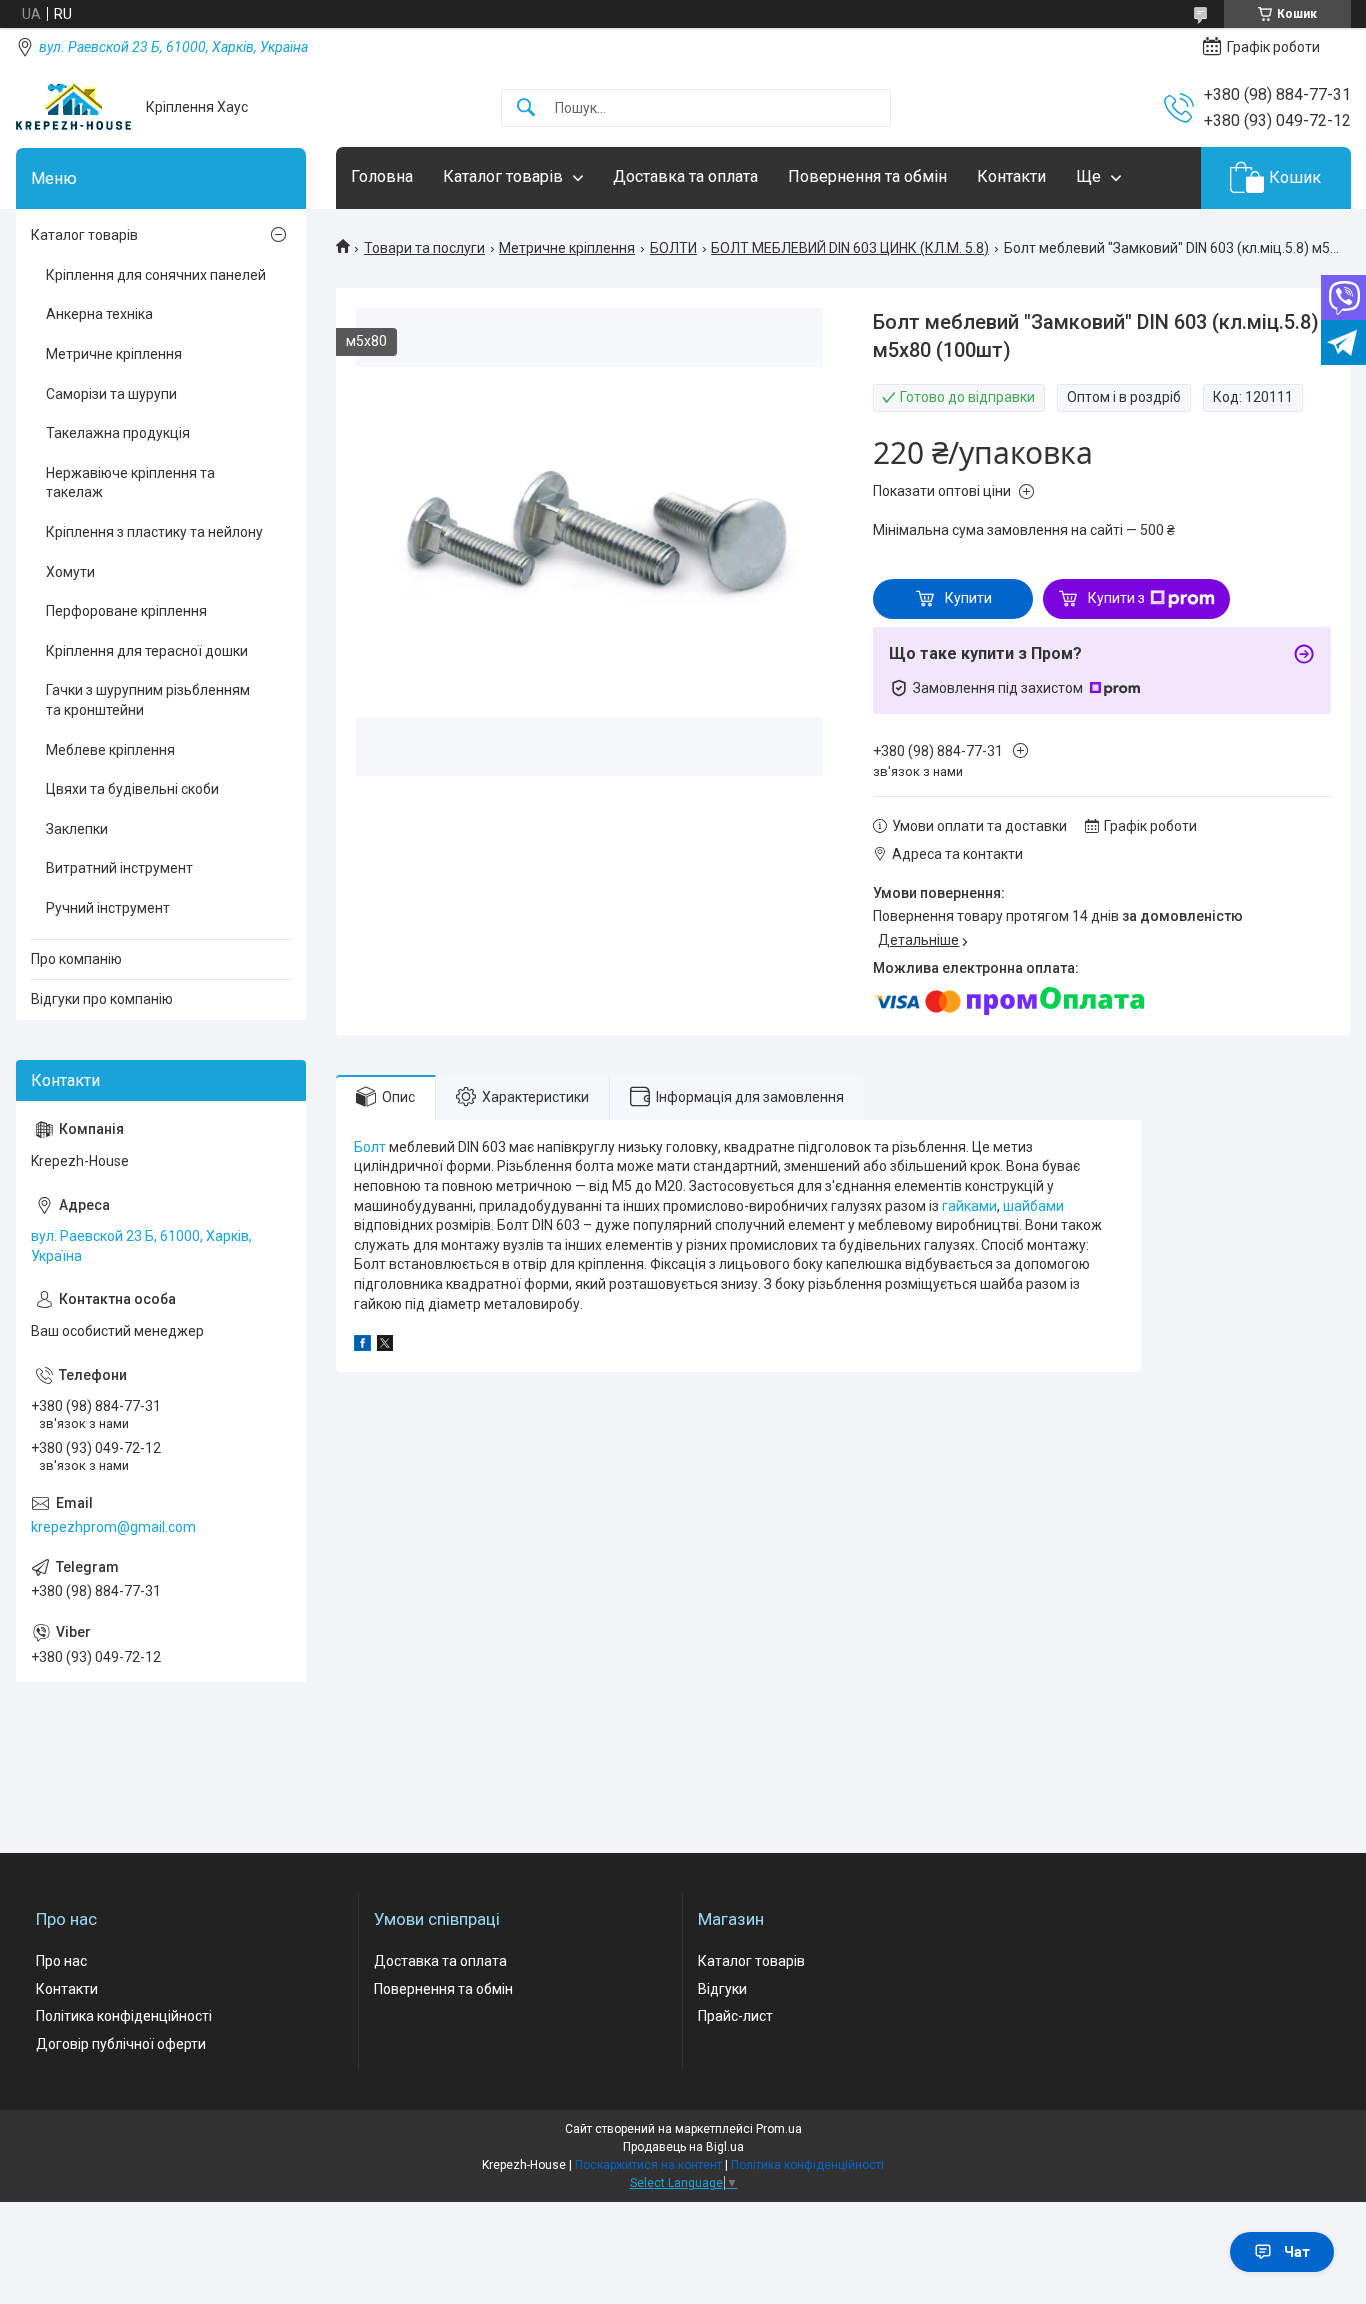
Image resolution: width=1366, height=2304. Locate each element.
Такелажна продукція (118, 433)
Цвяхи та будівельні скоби (132, 789)
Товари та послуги (424, 248)
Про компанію (76, 959)
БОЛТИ (673, 248)
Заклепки (77, 829)
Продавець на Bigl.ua (683, 2147)
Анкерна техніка (99, 314)
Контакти (1011, 176)
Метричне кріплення (567, 248)
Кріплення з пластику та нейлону (154, 532)
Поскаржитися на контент (648, 2165)
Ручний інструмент (108, 908)
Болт (370, 1147)
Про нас (61, 1961)
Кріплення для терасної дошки (147, 651)
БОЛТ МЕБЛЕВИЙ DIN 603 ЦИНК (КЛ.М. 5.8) (850, 248)
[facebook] (362, 1346)
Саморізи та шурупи (111, 394)
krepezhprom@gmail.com (113, 1527)
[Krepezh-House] (73, 107)
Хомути (70, 572)
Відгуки (722, 1989)
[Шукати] (526, 108)
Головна (382, 176)
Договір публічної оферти (121, 2044)
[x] (385, 1346)
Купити (968, 598)
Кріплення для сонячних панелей (156, 275)
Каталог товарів (503, 176)
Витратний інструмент (119, 868)
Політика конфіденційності (124, 2016)
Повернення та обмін (867, 176)
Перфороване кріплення (126, 611)
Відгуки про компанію (102, 999)
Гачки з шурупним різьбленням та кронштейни (148, 700)
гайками (969, 1206)
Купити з (1116, 598)
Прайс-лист (735, 2016)
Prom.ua (779, 2129)
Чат (1297, 2252)
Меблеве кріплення (110, 750)
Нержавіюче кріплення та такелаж (130, 483)
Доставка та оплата (685, 176)
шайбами (1033, 1206)
